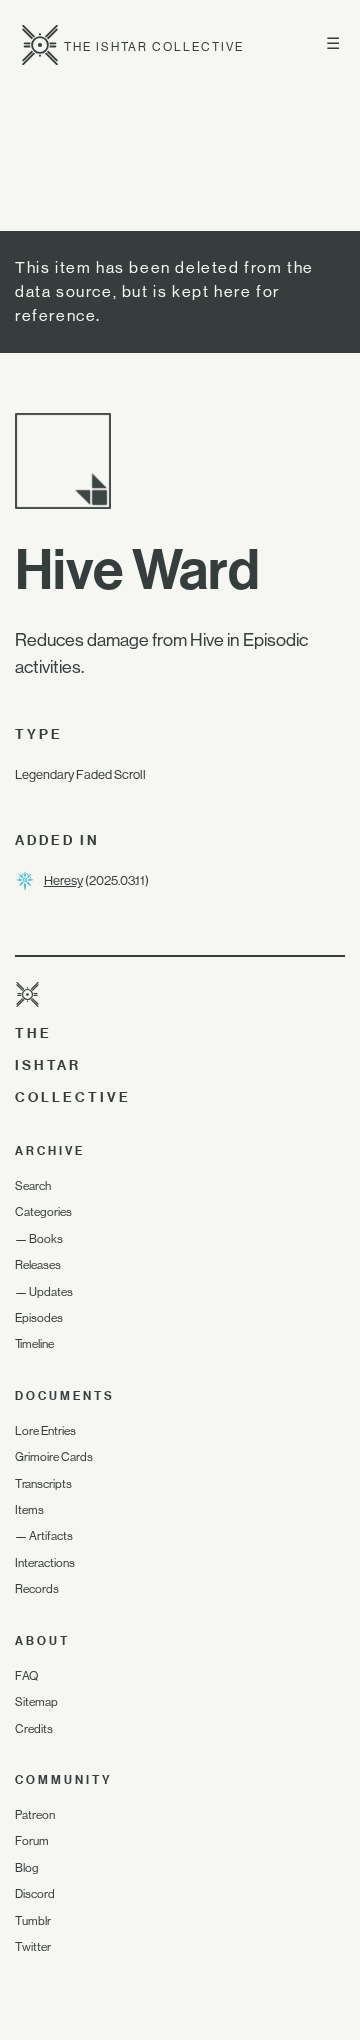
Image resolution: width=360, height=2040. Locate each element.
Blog (27, 1868)
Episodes (39, 1318)
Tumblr (33, 1921)
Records (37, 1589)
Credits (34, 1729)
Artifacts (51, 1536)
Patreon (35, 1815)
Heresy (63, 880)
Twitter (33, 1947)
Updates (51, 1292)
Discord (35, 1894)
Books (46, 1239)
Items (29, 1510)
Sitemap (36, 1702)
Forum (32, 1841)
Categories (43, 1212)
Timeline (34, 1344)
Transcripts (43, 1484)
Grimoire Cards (54, 1457)
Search (33, 1186)
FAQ (26, 1676)
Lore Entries (45, 1431)
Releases (38, 1265)
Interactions (45, 1563)
